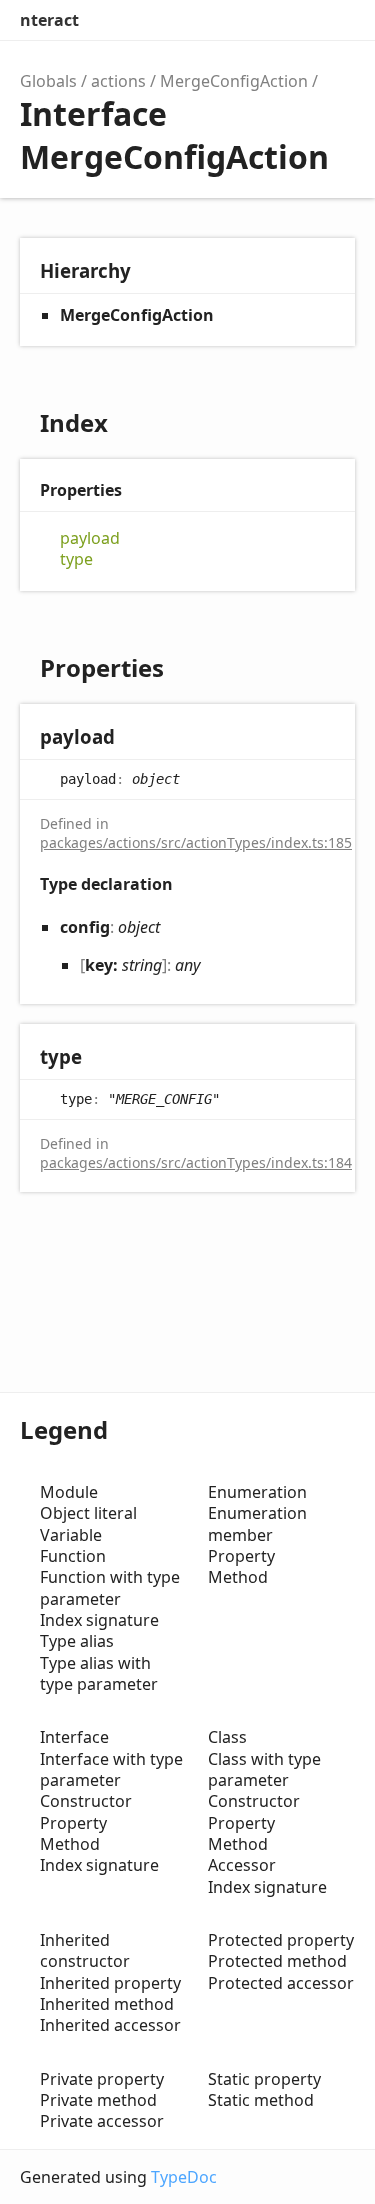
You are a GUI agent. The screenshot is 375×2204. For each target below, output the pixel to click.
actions (118, 81)
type (76, 559)
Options (291, 20)
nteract (49, 20)
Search (251, 20)
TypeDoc (184, 2177)
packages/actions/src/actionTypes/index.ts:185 (196, 842)
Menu (335, 20)
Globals (48, 81)
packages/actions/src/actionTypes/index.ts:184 (196, 1162)
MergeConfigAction (234, 81)
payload (90, 538)
